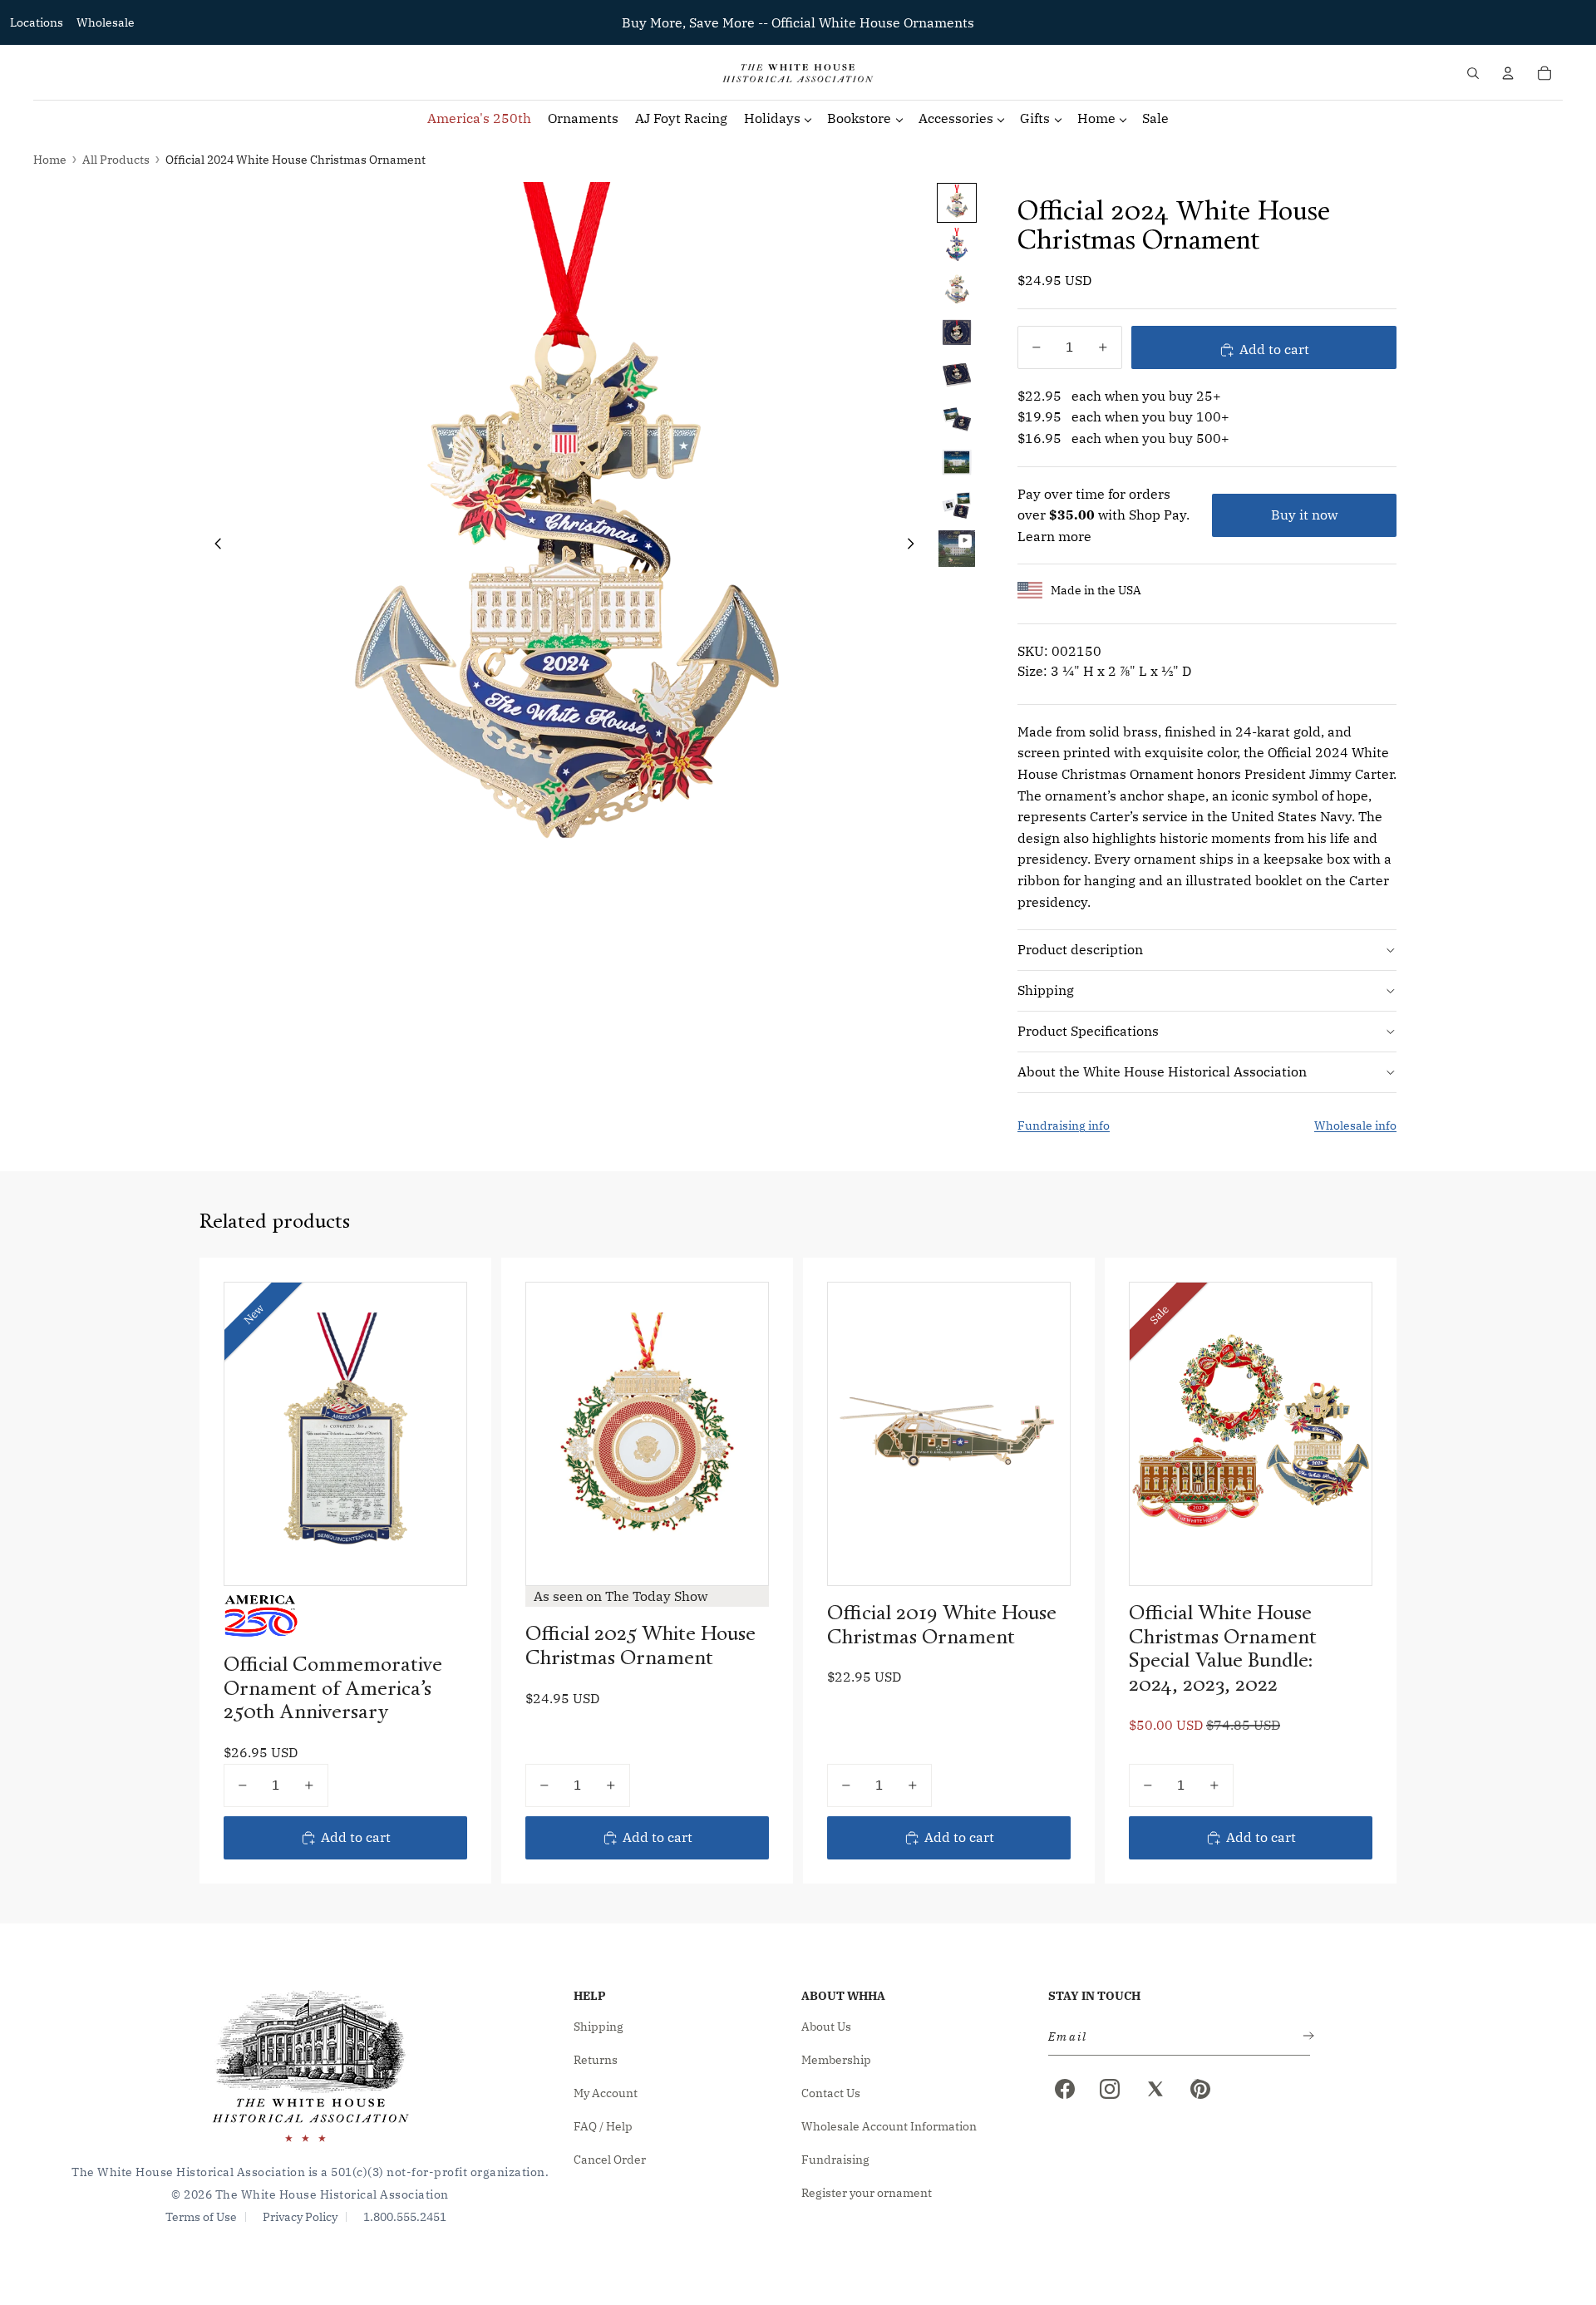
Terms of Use (201, 2217)
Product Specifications (1088, 1031)
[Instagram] (1110, 2089)
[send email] (1305, 2037)
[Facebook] (1065, 2089)
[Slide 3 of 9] (957, 289)
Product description (1080, 949)
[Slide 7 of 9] (957, 462)
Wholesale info (1355, 1125)
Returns (596, 2060)
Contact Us (831, 2093)
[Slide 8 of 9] (957, 505)
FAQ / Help (603, 2126)
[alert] (1174, 2037)
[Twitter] (1155, 2089)
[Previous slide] (213, 547)
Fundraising (835, 2160)
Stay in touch (1094, 1996)
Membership (836, 2060)
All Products (116, 160)
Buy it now (1304, 515)
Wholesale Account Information (889, 2126)
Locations (37, 22)
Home (50, 160)
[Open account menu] (1508, 73)
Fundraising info (1064, 1125)
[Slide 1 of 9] (957, 203)
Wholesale (106, 22)
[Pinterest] (1200, 2089)
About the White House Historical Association (1162, 1071)
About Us (826, 2027)
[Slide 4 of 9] (957, 332)
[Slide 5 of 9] (957, 376)
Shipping (1046, 990)
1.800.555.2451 (405, 2217)
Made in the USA (1096, 590)
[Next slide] (916, 547)
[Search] (1473, 73)
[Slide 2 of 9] (957, 246)
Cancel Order (610, 2160)
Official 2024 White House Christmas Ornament (296, 160)
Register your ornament (867, 2193)
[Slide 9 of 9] (957, 549)
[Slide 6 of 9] (957, 419)
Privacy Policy (300, 2217)
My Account (606, 2093)
